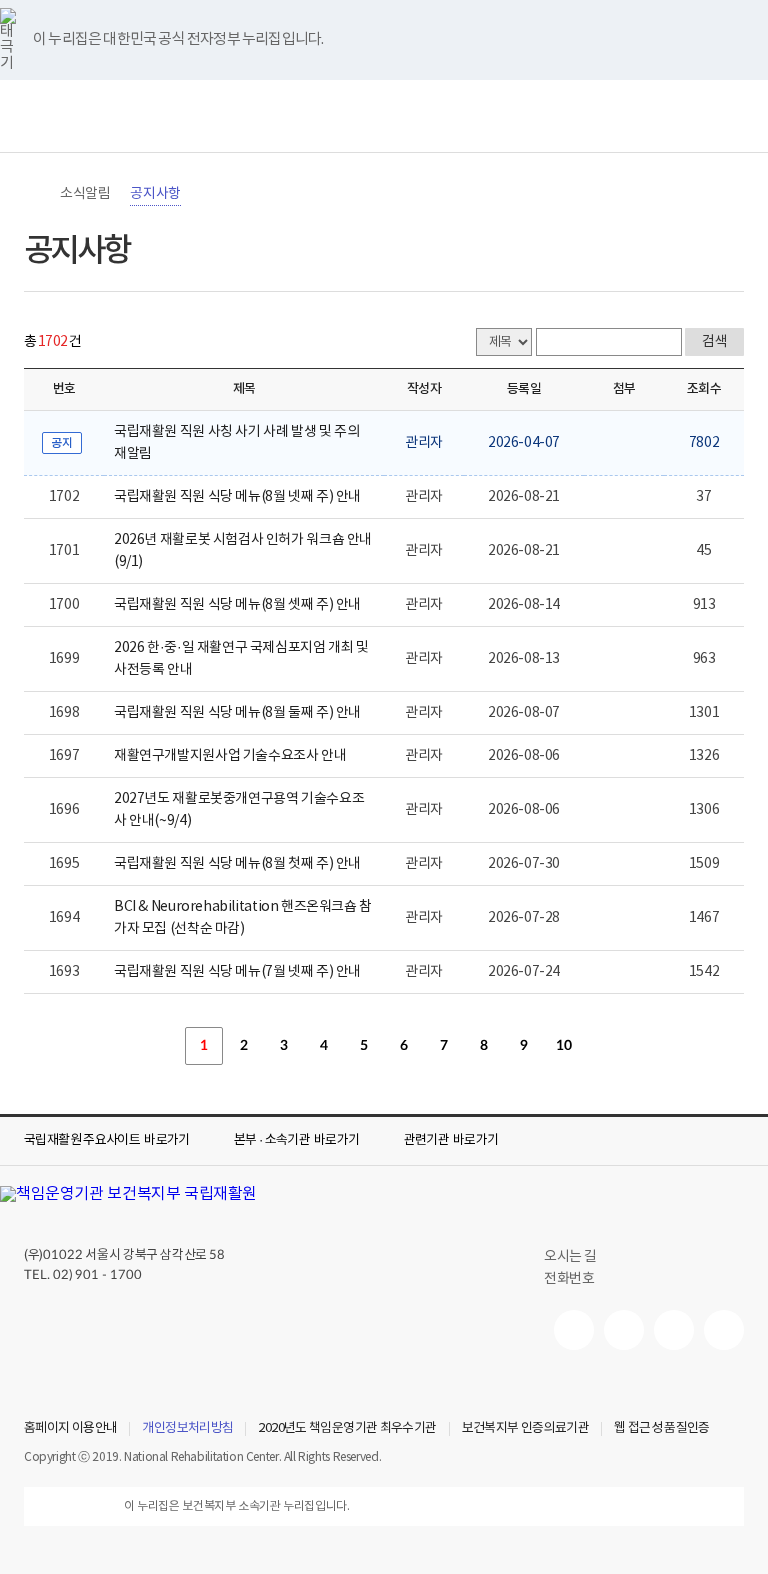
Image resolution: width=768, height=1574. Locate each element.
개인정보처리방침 (187, 1429)
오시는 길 (570, 1257)
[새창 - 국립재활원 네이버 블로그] (624, 1330)
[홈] (34, 194)
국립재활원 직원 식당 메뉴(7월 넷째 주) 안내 (237, 972)
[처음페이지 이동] (124, 1046)
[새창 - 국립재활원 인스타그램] (674, 1330)
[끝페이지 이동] (644, 1046)
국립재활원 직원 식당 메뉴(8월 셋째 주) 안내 (237, 605)
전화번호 (569, 1279)
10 (563, 1046)
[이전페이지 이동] (164, 1046)
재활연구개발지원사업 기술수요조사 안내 (230, 756)
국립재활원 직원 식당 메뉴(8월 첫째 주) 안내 (237, 864)
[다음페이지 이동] (604, 1046)
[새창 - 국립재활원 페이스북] (724, 1330)
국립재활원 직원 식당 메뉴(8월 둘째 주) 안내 (237, 713)
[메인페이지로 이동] (384, 116)
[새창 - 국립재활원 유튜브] (574, 1330)
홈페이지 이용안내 (70, 1429)
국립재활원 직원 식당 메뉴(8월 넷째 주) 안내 (237, 497)
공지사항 (155, 194)
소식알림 (85, 194)
